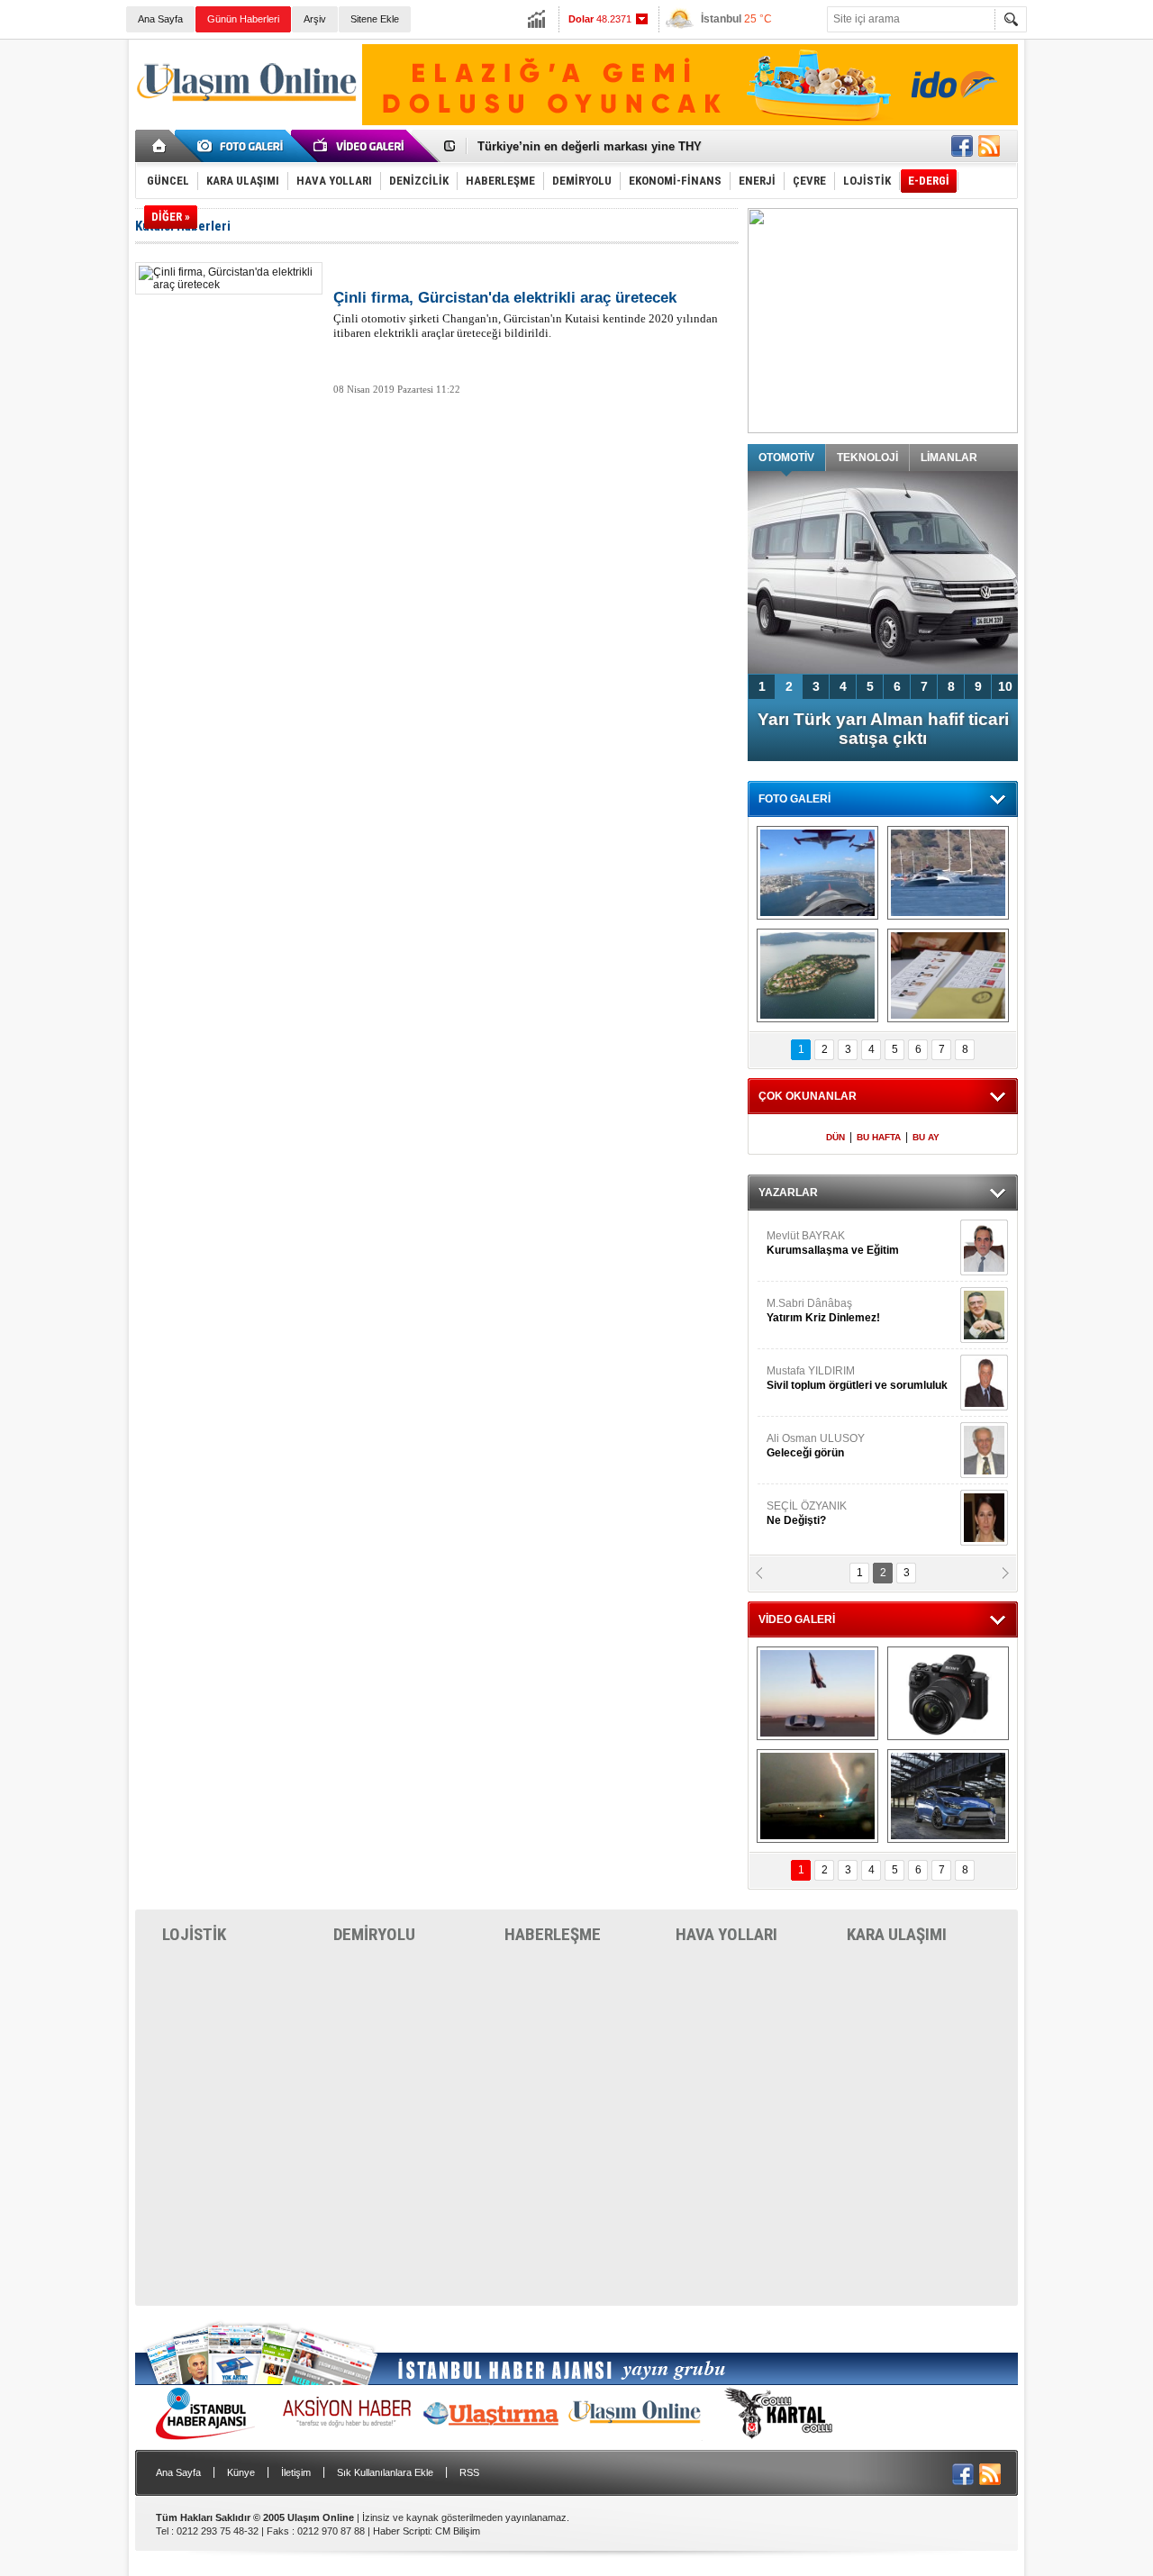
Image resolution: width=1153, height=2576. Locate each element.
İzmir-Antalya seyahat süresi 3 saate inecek (597, 146)
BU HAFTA (879, 1137)
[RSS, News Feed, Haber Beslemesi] (989, 146)
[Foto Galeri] (243, 146)
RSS (469, 2472)
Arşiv (315, 19)
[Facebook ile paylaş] (962, 146)
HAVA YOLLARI (726, 1934)
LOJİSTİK (194, 1934)
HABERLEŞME (553, 1934)
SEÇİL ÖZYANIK (807, 1513)
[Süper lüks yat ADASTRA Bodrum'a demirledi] (948, 873)
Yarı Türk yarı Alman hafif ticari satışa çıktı (883, 729)
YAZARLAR (788, 1193)
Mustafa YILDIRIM (857, 1378)
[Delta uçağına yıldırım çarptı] (817, 1796)
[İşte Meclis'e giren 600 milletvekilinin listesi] (948, 975)
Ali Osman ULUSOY (816, 1446)
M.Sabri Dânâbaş (823, 1311)
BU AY (926, 1137)
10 (1005, 686)
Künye (241, 2472)
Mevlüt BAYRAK (833, 1243)
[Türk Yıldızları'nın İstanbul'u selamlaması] (817, 873)
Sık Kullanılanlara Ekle (385, 2472)
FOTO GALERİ (794, 799)
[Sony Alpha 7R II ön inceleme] (948, 1693)
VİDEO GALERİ (797, 1619)
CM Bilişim (458, 2531)
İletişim (296, 2472)
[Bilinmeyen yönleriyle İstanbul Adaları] (817, 975)
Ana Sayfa (160, 19)
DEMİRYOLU (374, 1934)
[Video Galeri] (360, 146)
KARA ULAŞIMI (897, 1934)
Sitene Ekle (375, 19)
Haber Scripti (401, 2531)
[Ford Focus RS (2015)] (948, 1796)
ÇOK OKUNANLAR (808, 1096)
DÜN (835, 1137)
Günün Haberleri (243, 19)
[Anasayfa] (160, 146)
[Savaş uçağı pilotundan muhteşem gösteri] (817, 1693)
